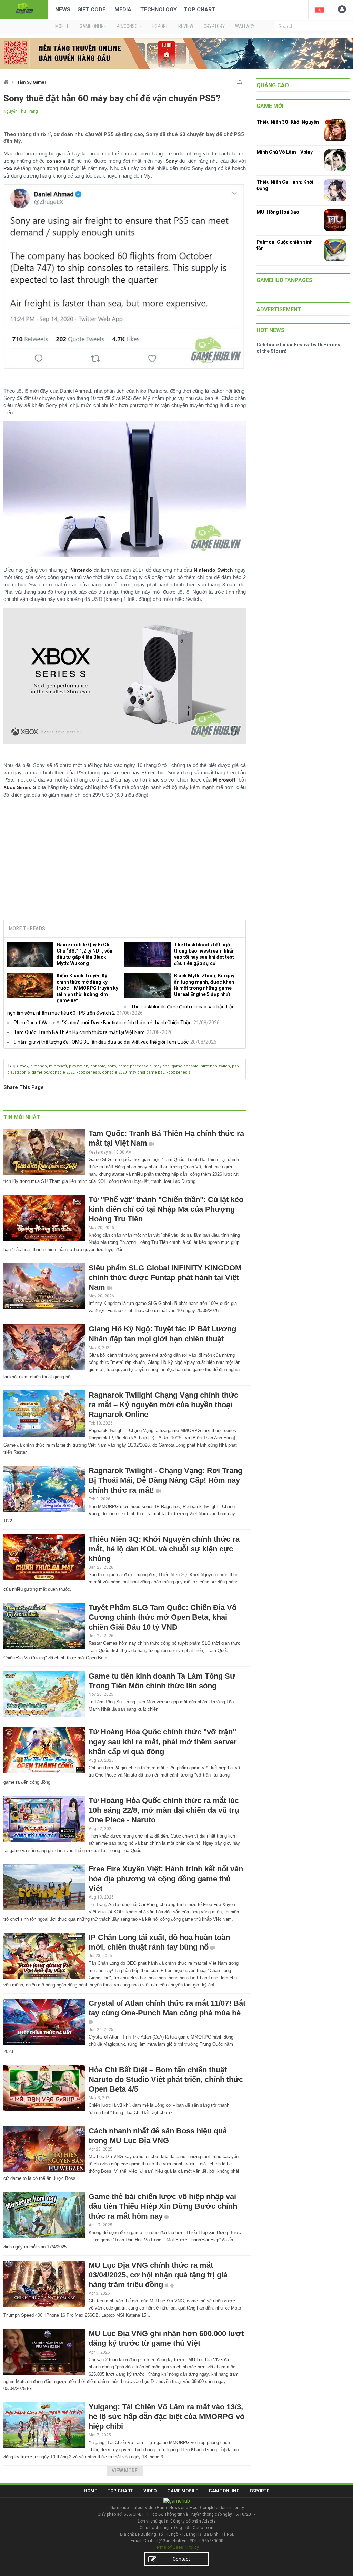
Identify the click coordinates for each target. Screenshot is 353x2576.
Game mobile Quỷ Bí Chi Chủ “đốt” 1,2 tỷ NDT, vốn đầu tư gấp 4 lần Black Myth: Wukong (84, 954)
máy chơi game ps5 (147, 1072)
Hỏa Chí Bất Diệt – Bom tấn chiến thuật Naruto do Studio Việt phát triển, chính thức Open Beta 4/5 (166, 2079)
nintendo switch (215, 1066)
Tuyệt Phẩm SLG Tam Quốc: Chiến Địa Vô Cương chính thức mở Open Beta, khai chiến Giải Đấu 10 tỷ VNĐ (163, 1617)
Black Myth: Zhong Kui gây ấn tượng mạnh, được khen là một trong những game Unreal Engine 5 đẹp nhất (204, 985)
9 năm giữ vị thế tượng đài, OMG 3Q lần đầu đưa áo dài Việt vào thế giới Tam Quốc (101, 1042)
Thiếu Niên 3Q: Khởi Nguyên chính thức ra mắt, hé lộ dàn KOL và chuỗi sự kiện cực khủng (164, 1549)
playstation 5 (18, 1072)
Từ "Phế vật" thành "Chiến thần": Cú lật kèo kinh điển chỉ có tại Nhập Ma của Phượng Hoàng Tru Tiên (166, 1209)
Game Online (224, 2491)
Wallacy (245, 26)
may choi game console (176, 1066)
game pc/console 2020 (53, 1072)
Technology (159, 9)
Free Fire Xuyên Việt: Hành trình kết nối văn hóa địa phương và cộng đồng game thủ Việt (166, 1878)
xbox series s (178, 1072)
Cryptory (214, 26)
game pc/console (135, 1066)
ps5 (235, 1066)
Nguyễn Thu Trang (21, 111)
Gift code (91, 9)
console (98, 1066)
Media (123, 9)
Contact (181, 2559)
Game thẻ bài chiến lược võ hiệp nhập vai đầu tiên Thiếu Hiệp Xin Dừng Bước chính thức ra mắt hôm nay (163, 2206)
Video (150, 2491)
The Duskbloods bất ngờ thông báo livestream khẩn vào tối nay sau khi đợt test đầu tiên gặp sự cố (204, 954)
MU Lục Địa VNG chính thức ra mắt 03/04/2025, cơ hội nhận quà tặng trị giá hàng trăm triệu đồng (158, 2275)
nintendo (39, 1066)
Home (90, 2491)
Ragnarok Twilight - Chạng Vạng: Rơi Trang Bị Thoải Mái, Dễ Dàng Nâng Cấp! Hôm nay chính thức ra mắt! (165, 1480)
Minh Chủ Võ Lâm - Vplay (285, 152)
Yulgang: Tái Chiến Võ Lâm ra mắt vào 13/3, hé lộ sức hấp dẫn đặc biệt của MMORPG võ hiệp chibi (167, 2417)
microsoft (58, 1066)
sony (112, 1066)
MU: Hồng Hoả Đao (278, 212)
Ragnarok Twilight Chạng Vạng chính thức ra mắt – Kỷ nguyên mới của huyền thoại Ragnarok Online (163, 1405)
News (63, 9)
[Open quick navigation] (240, 80)
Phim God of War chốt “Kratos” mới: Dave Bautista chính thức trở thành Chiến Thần (103, 1023)
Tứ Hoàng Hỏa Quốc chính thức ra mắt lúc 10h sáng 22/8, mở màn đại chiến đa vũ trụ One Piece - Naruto (164, 1810)
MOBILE (62, 26)
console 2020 (114, 1072)
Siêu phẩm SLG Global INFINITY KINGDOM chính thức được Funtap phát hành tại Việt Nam (165, 1277)
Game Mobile (183, 2491)
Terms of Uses (169, 2547)
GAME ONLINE (93, 26)
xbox (24, 1066)
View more (125, 2471)
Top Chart (200, 9)
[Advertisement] (124, 862)
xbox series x (88, 1072)
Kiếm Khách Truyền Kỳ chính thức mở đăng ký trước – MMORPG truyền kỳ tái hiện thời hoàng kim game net (87, 988)
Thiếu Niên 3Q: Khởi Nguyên (288, 122)
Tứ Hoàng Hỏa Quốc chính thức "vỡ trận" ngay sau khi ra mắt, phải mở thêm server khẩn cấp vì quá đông (163, 1742)
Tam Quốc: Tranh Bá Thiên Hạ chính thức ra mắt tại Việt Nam (79, 1032)
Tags (13, 1066)
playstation (79, 1066)
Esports (259, 2491)
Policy (193, 2547)
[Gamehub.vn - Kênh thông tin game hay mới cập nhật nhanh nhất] (24, 9)
